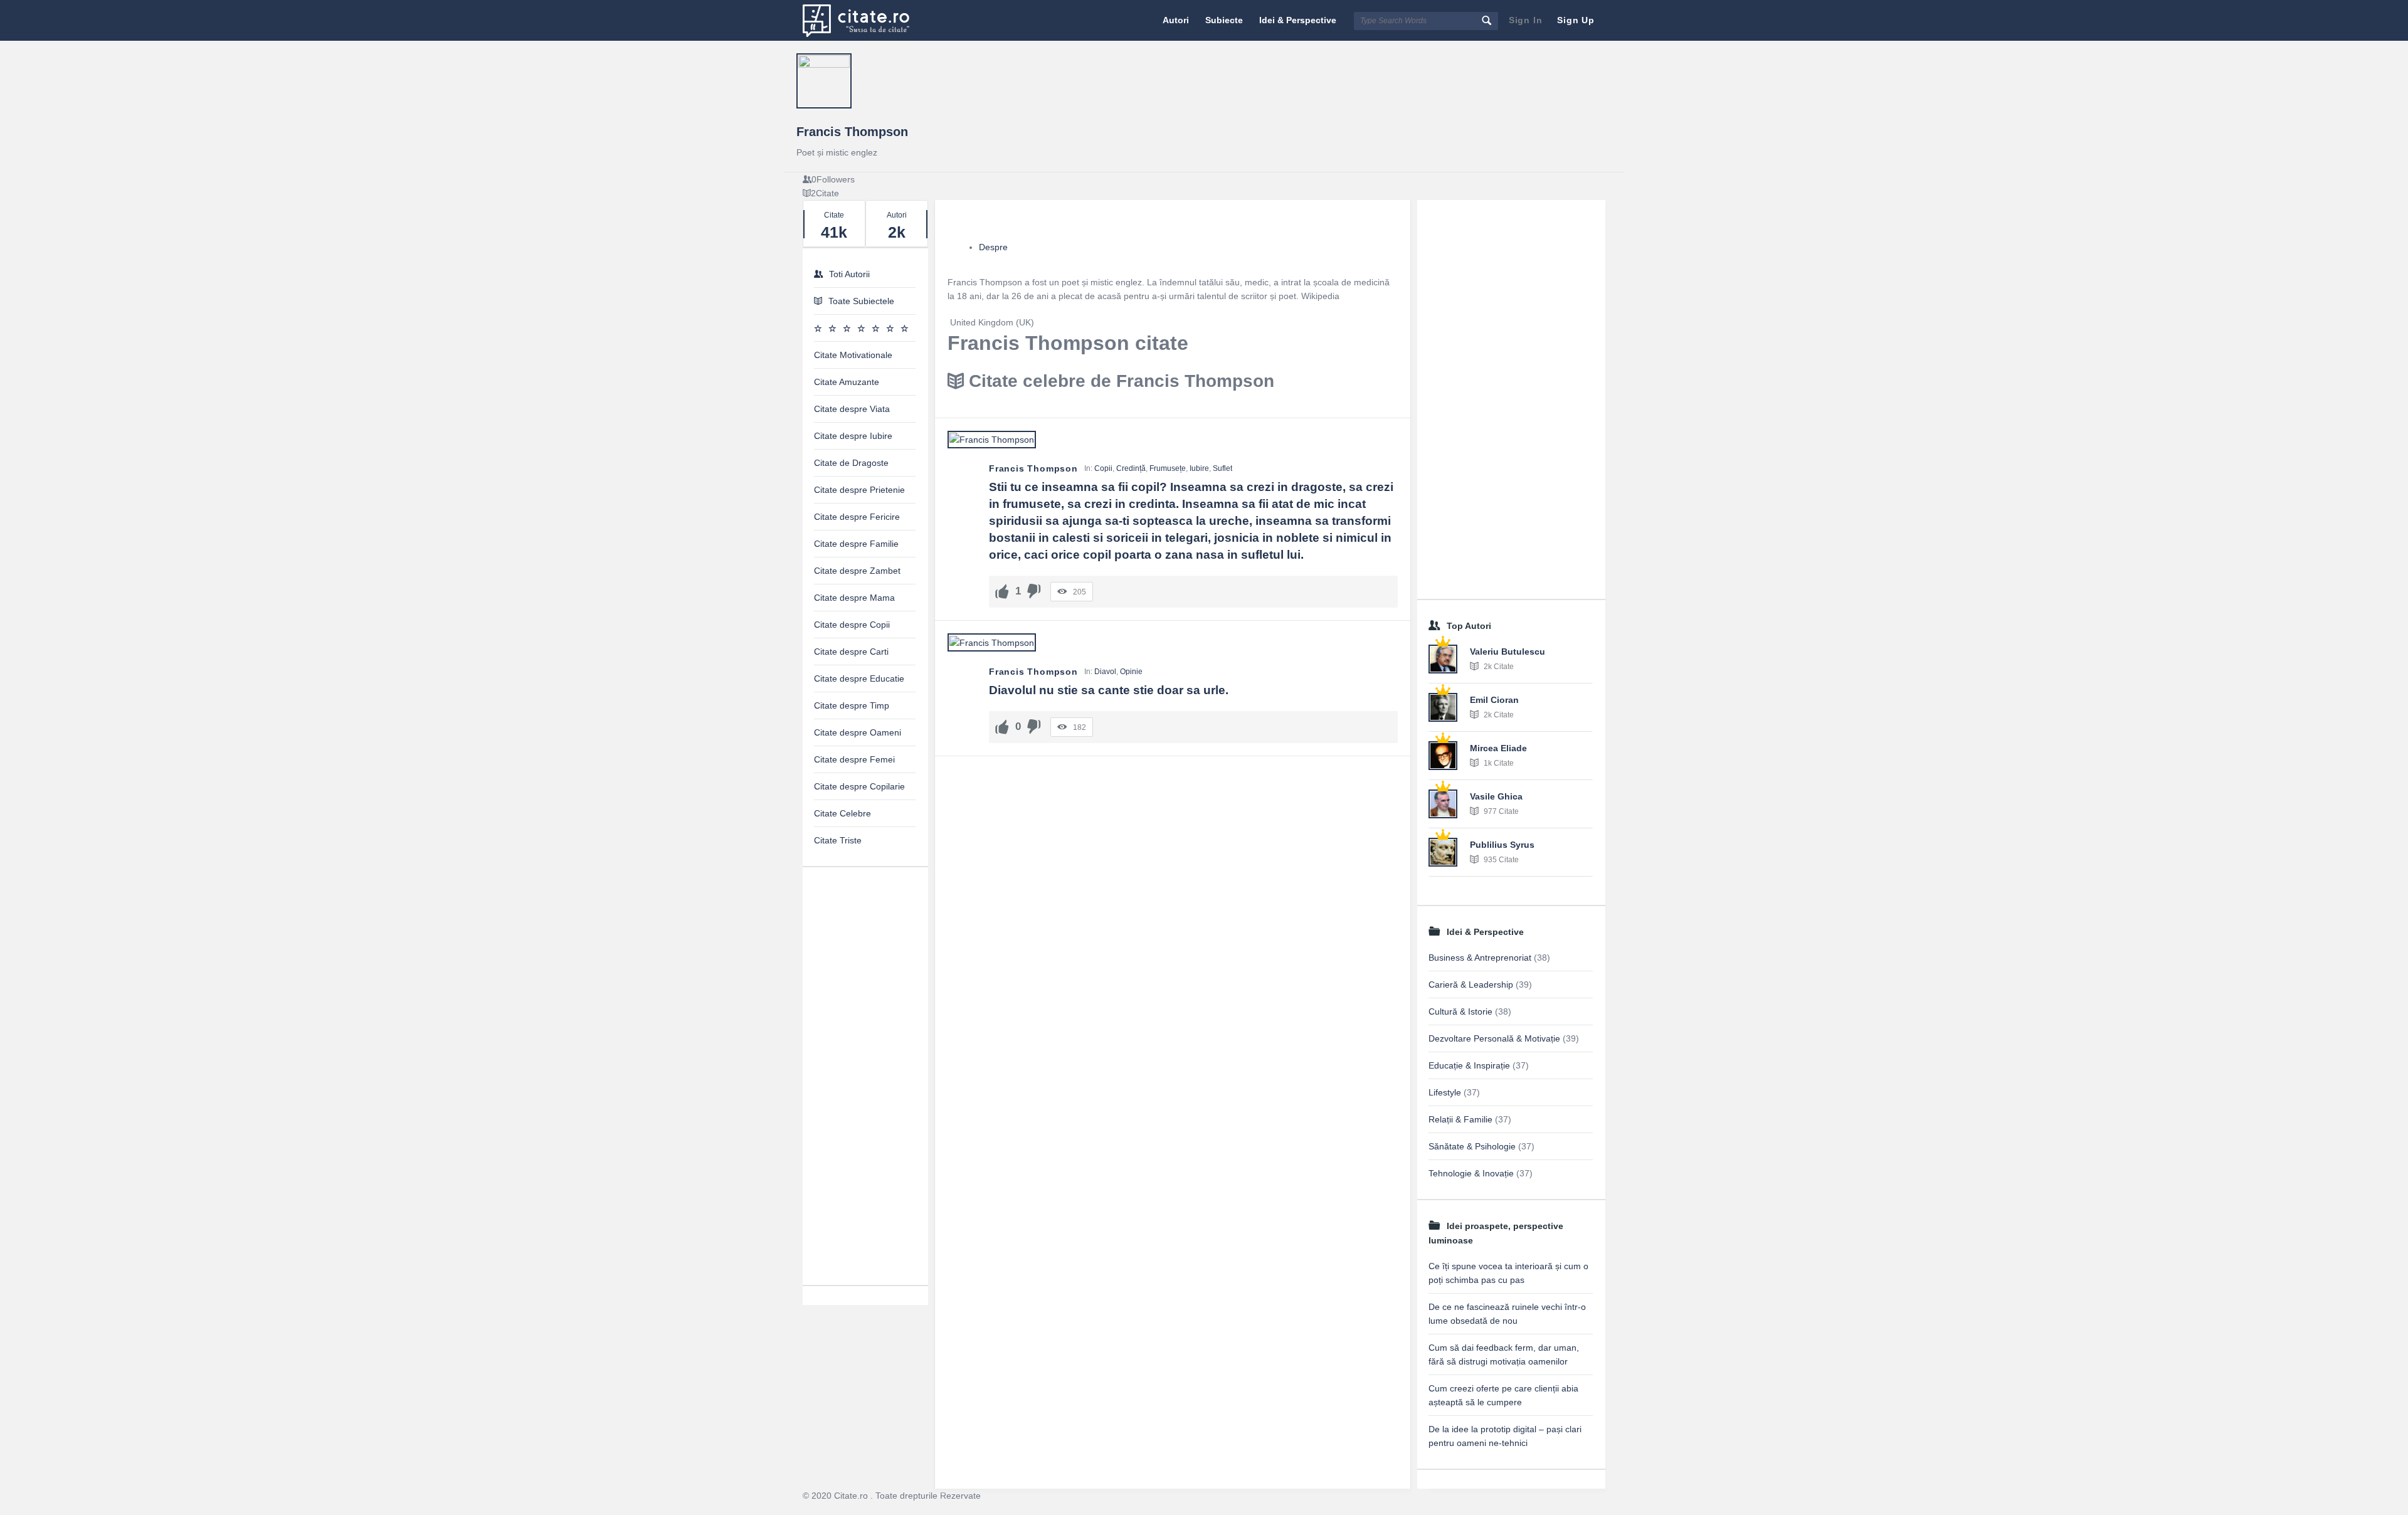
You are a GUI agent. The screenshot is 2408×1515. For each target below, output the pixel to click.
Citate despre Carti (851, 652)
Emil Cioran (1494, 700)
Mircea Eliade (1498, 748)
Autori (1176, 20)
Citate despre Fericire (857, 517)
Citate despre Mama (854, 598)
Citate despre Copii (852, 625)
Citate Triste (838, 840)
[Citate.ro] (866, 20)
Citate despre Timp (852, 705)
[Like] (1002, 591)
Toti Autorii (849, 274)
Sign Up (1576, 20)
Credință (1131, 468)
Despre (993, 247)
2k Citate (1498, 667)
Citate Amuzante (847, 382)
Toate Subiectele (861, 301)
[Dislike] (1034, 591)
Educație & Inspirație (1469, 1065)
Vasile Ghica (1496, 796)
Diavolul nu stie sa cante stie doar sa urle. (1109, 690)
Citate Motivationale (853, 355)
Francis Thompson (852, 132)
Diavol (1105, 672)
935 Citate (1500, 860)
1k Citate (1498, 763)
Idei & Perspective (1298, 20)
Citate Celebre (842, 813)
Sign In (1526, 20)
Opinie (1131, 672)
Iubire (1199, 468)
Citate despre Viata (852, 409)
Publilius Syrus (1502, 845)
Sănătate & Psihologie (1472, 1146)
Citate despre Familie (856, 544)
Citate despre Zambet (857, 571)
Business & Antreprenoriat (1480, 958)
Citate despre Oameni (858, 732)
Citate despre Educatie (859, 678)
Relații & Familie (1460, 1119)
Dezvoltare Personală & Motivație (1494, 1038)
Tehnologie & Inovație (1471, 1173)
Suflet (1222, 468)
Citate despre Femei (854, 759)
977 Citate (1500, 811)
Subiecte (1224, 20)
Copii (1103, 468)
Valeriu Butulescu (1508, 652)
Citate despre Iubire (853, 436)
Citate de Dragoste (851, 463)
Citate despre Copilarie (859, 786)
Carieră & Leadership (1471, 984)
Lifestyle (1445, 1092)
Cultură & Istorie (1460, 1011)
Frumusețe (1168, 468)
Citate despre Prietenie (859, 490)
